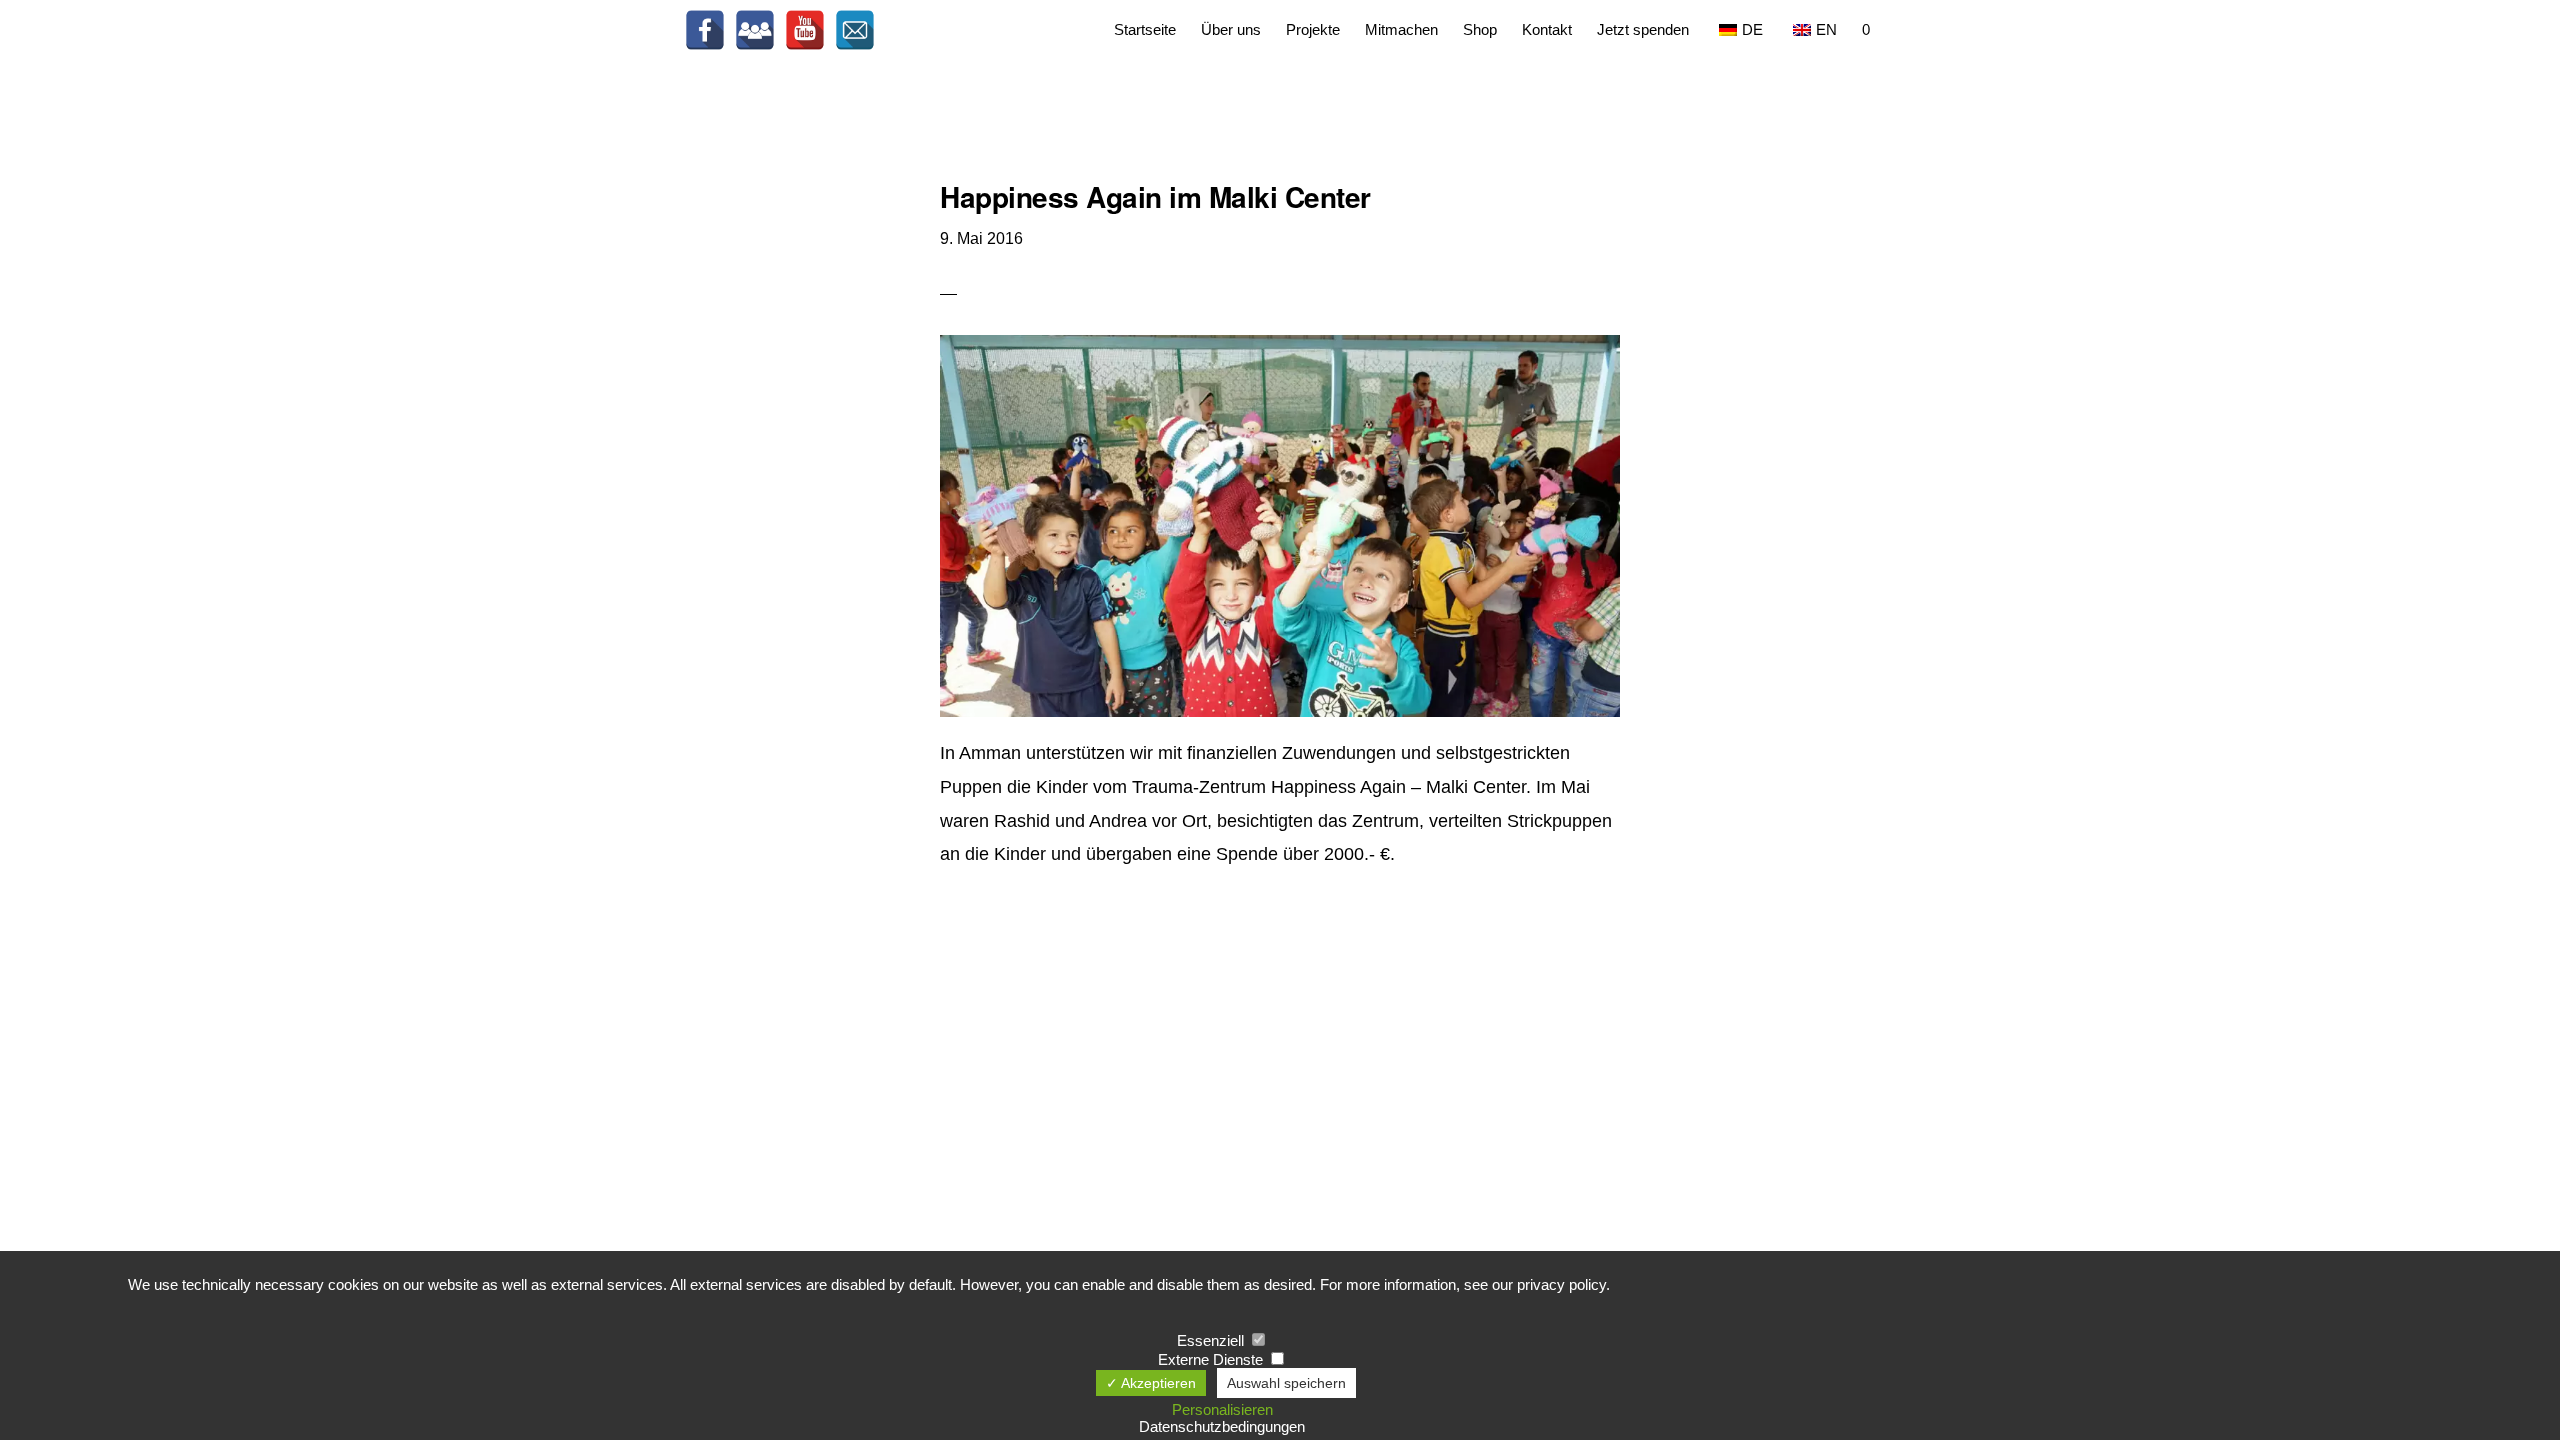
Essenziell (1212, 1340)
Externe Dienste (1212, 1359)
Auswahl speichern (1286, 1383)
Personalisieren (1222, 1409)
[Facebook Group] (755, 30)
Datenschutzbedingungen (1222, 1426)
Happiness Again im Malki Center (1155, 196)
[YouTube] (805, 30)
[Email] (855, 30)
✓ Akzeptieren (1151, 1383)
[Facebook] (705, 30)
